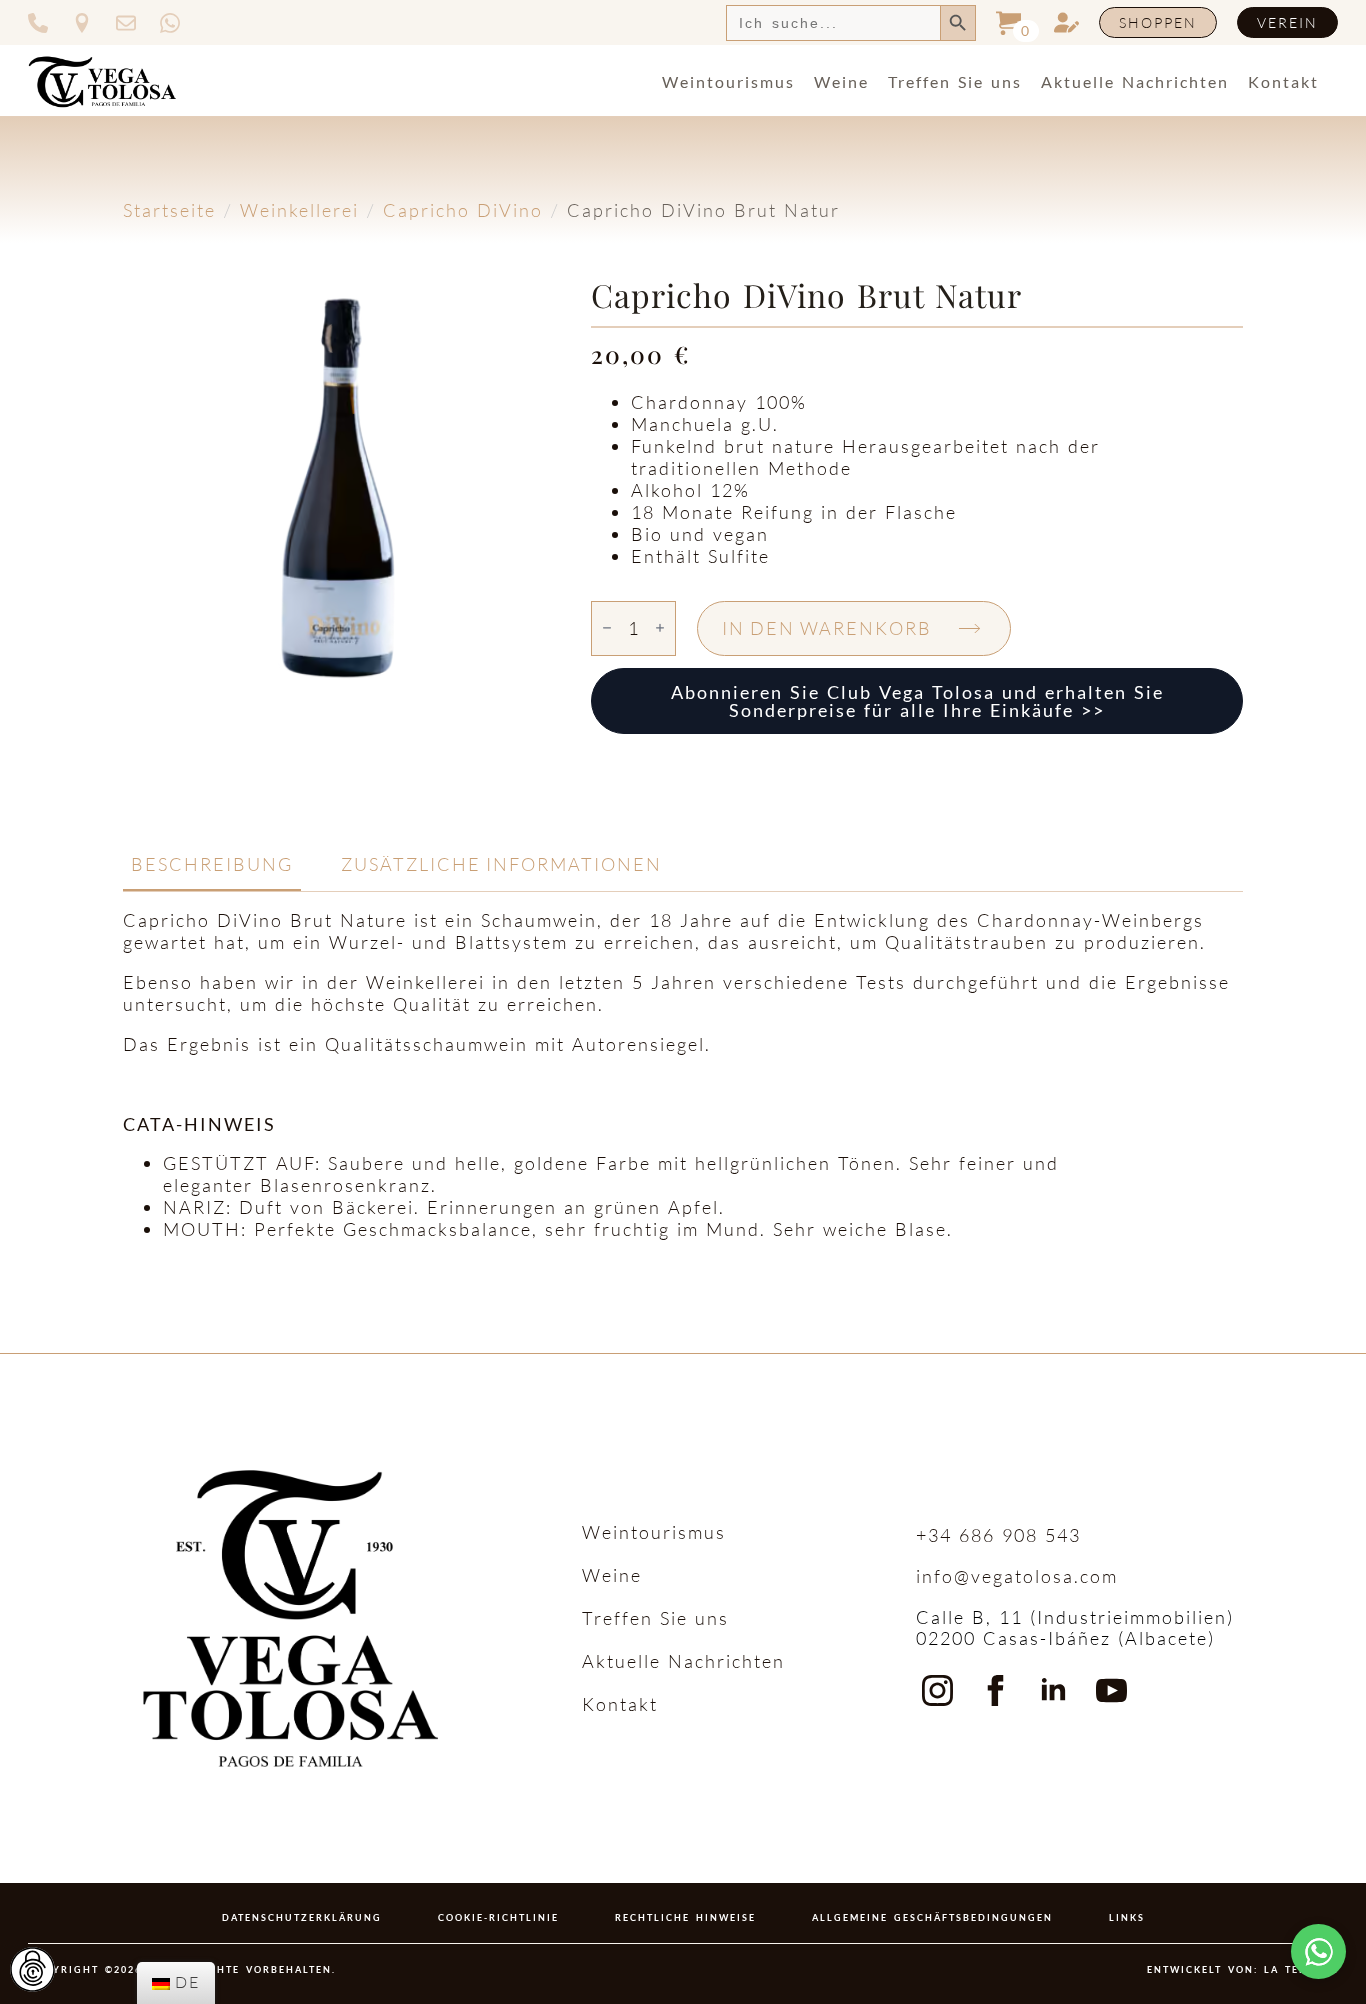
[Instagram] (937, 1690)
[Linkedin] (1053, 1690)
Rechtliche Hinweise (685, 1917)
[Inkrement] (660, 628)
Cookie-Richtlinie (498, 1917)
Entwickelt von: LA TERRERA (1242, 1969)
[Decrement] (607, 628)
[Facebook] (995, 1690)
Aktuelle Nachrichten (1135, 82)
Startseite (169, 210)
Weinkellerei (299, 210)
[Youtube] (1111, 1690)
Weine (841, 82)
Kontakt (1283, 82)
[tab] (212, 864)
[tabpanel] (683, 1075)
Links (1127, 1917)
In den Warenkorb (827, 628)
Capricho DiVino (463, 210)
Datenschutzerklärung (302, 1917)
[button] (1318, 1951)
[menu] (176, 1983)
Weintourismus (728, 82)
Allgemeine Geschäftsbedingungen (932, 1917)
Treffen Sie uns (955, 82)
